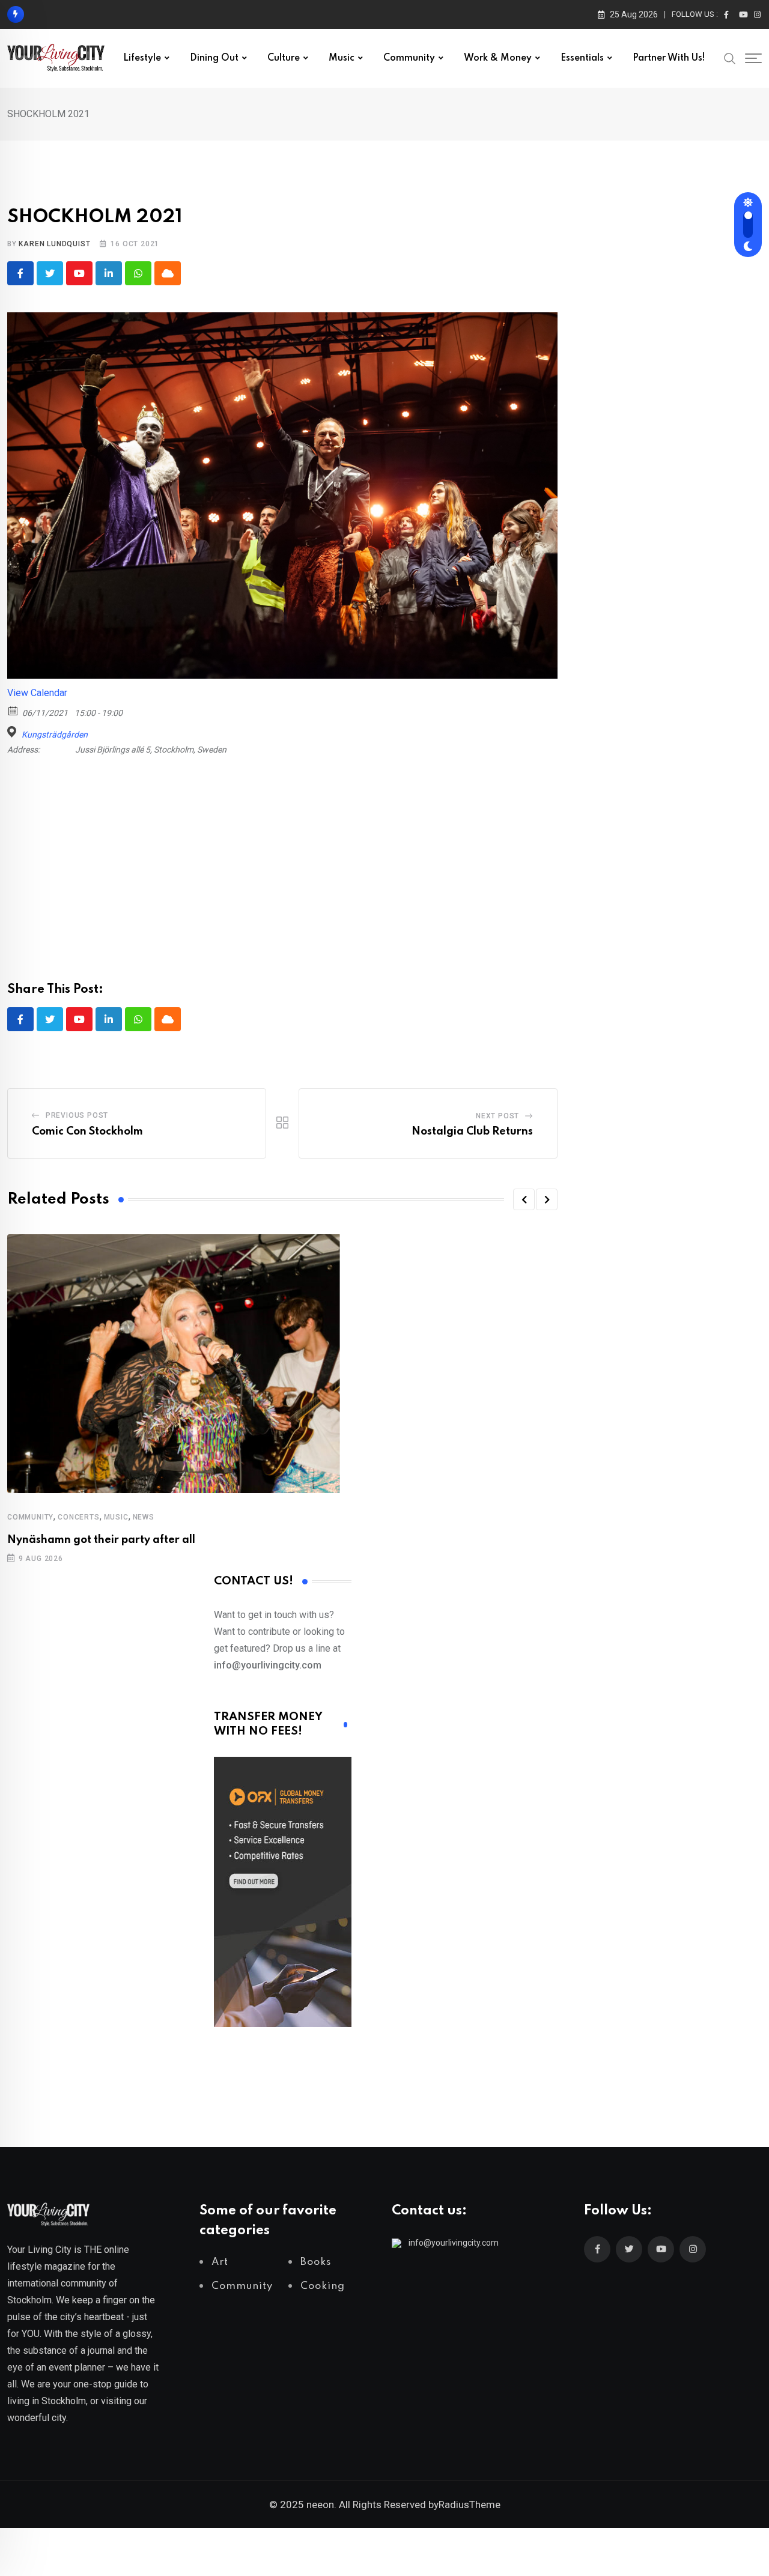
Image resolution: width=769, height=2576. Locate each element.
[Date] (14, 710)
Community (409, 58)
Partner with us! (669, 58)
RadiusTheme (470, 2505)
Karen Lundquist (54, 244)
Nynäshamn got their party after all (101, 1540)
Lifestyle (142, 58)
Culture (284, 58)
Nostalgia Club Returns (472, 1132)
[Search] (730, 58)
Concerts (78, 1517)
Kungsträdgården (55, 735)
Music (342, 58)
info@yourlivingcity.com (454, 2243)
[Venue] (14, 732)
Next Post (497, 1116)
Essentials (582, 58)
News (144, 1517)
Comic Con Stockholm (87, 1132)
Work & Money (498, 58)
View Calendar (37, 693)
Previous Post (77, 1115)
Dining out (214, 58)
